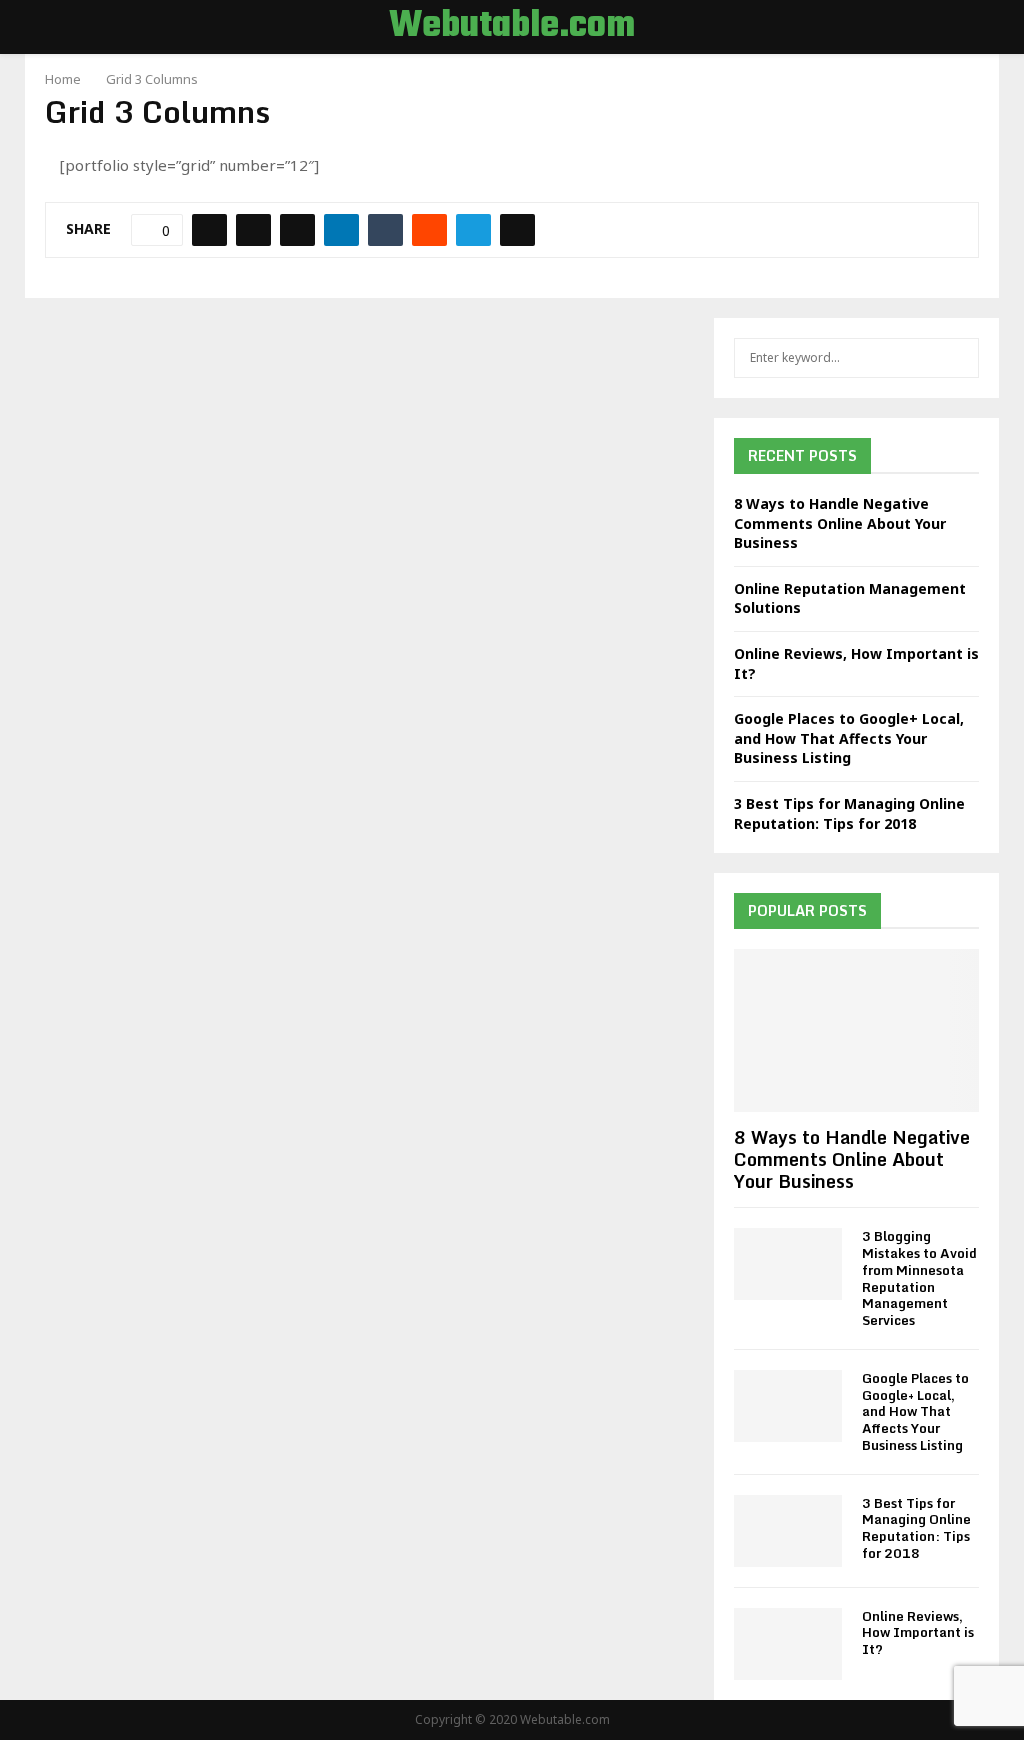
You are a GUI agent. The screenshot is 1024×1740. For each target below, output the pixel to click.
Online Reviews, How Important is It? (918, 1633)
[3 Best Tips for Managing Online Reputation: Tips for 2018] (788, 1531)
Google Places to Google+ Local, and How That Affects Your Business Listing (849, 738)
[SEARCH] (958, 358)
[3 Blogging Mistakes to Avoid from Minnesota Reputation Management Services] (788, 1264)
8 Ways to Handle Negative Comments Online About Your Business (840, 523)
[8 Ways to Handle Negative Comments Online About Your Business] (856, 1030)
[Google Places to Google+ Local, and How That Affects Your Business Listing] (788, 1406)
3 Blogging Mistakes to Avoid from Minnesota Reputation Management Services (919, 1278)
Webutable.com (512, 27)
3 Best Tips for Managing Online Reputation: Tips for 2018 (849, 813)
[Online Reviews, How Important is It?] (788, 1644)
